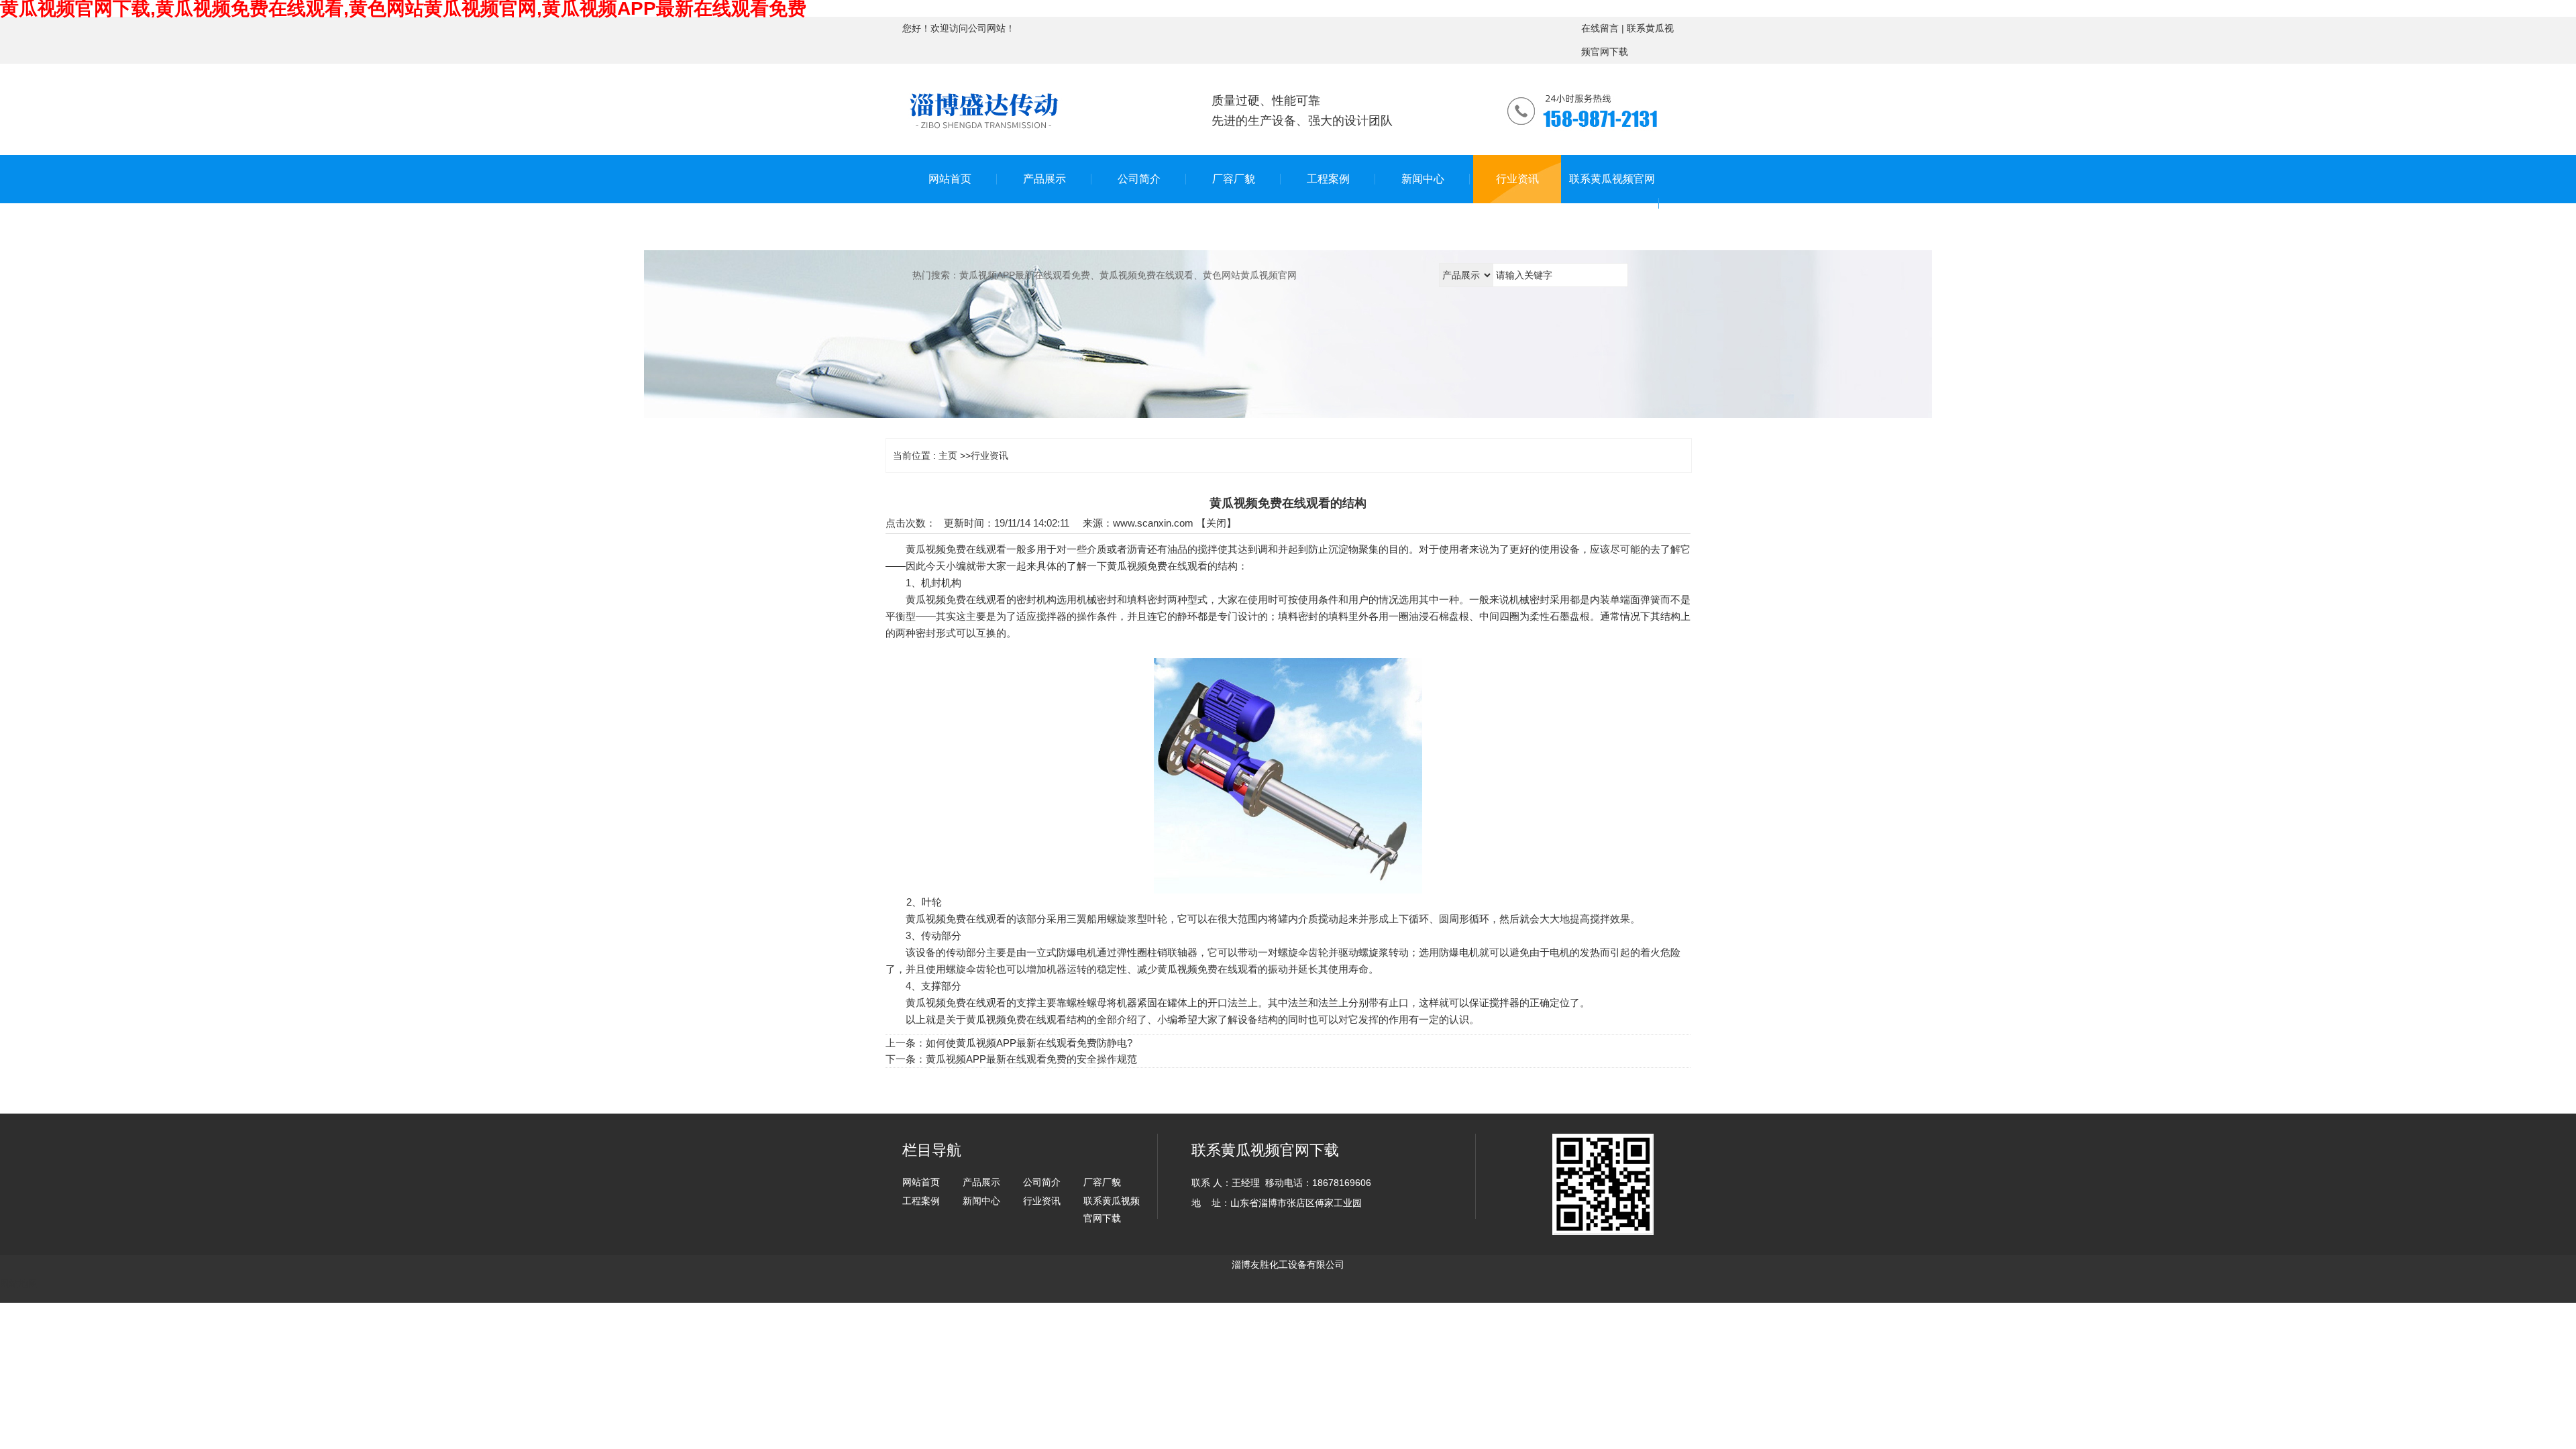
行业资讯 (989, 455)
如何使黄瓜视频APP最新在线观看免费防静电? (1029, 1043)
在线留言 (1600, 28)
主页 (948, 455)
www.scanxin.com (1153, 523)
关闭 (1216, 523)
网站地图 (19, 1283)
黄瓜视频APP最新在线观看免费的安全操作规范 (1031, 1059)
